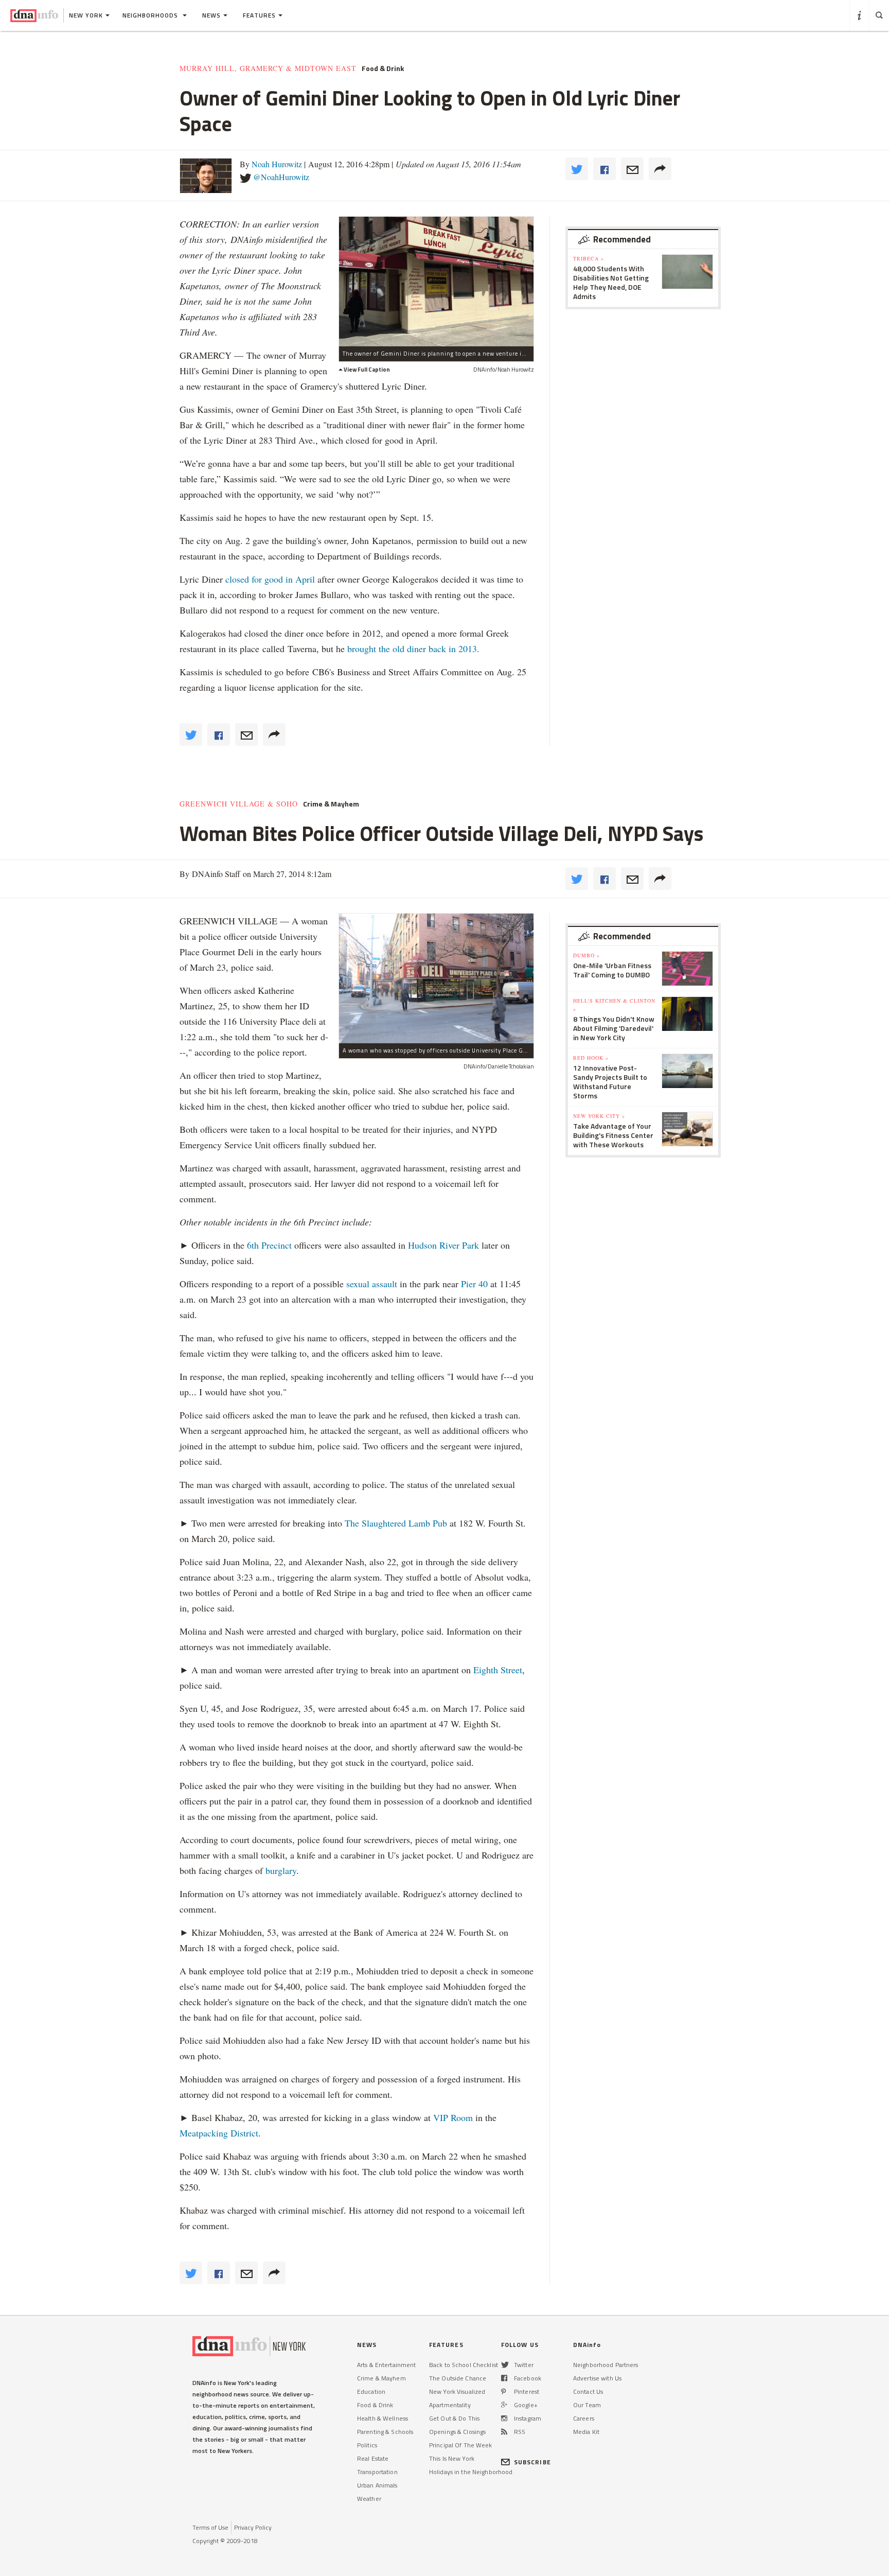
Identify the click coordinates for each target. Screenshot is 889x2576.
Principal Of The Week (461, 2445)
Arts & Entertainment (386, 2365)
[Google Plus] (504, 2405)
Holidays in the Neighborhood (471, 2472)
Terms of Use (210, 2527)
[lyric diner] (436, 281)
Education (371, 2391)
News (211, 15)
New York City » (599, 1116)
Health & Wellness (383, 2418)
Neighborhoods (151, 15)
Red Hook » (591, 1058)
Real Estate (373, 2458)
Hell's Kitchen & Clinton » (614, 1005)
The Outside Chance (458, 2378)
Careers (584, 2418)
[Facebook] (504, 2378)
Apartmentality (450, 2405)
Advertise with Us (597, 2378)
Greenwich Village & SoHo (239, 804)
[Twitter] (505, 2365)
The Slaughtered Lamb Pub (396, 1523)
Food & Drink (383, 68)
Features (259, 15)
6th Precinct (269, 1245)
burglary (281, 1870)
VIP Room (453, 2117)
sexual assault (372, 1284)
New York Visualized (457, 2391)
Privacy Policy (253, 2527)
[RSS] (504, 2432)
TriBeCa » (589, 258)
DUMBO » (586, 955)
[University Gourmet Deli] (436, 978)
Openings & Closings (457, 2432)
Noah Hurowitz (277, 164)
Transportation (377, 2472)
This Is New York (452, 2458)
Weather (369, 2499)
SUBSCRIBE (532, 2462)
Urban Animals (377, 2485)
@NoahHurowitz (281, 177)
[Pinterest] (503, 2391)
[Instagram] (504, 2418)
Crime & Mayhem (331, 804)
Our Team (587, 2405)
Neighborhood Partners (606, 2365)
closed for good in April (270, 579)
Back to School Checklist (464, 2365)
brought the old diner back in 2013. (413, 649)
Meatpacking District (219, 2133)
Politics (367, 2445)
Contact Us (588, 2391)
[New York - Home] (34, 15)
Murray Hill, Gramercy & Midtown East (268, 68)
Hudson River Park (443, 1245)
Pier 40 (474, 1284)
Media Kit (586, 2432)
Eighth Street (498, 1670)
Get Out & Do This (454, 2418)
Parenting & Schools (385, 2432)
